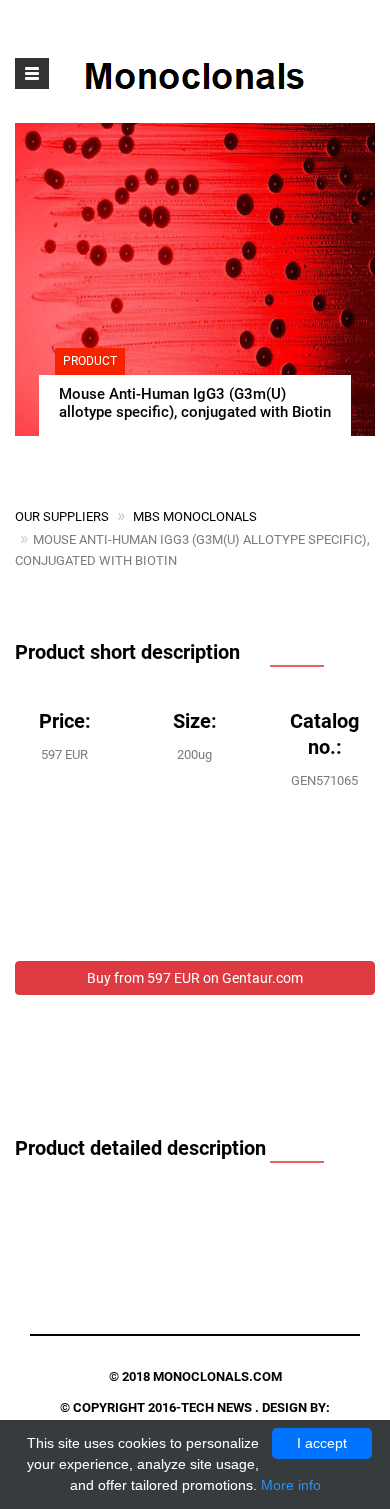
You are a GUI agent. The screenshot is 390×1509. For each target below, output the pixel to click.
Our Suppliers (62, 516)
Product (90, 361)
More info (291, 1485)
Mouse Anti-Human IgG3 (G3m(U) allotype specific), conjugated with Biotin (195, 403)
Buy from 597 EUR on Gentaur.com (195, 978)
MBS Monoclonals (195, 516)
